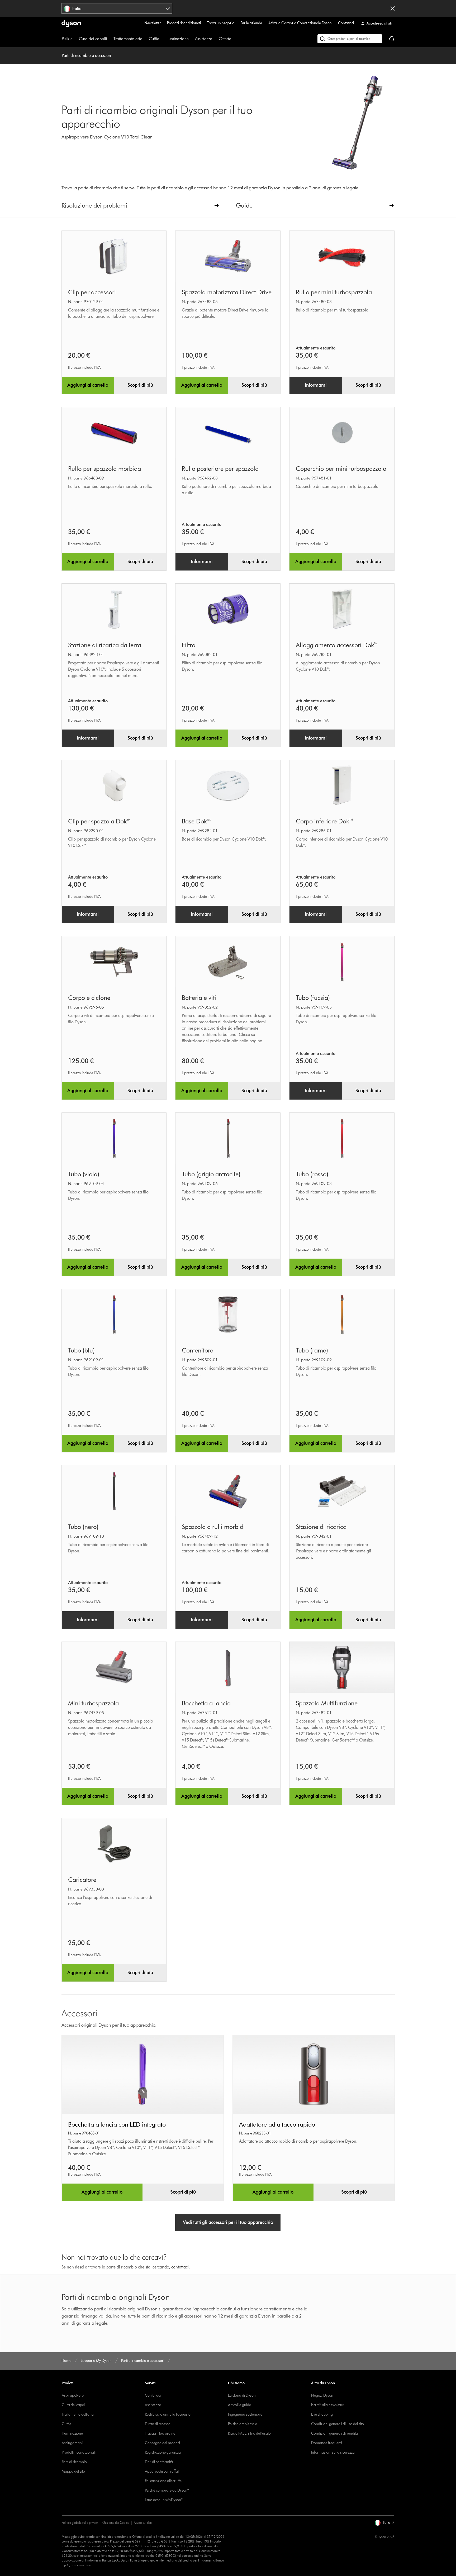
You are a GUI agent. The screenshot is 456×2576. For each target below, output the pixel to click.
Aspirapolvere (73, 2395)
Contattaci (346, 23)
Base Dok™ (197, 821)
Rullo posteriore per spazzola (220, 469)
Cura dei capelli (93, 39)
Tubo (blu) (81, 1350)
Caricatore (82, 1880)
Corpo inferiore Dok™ (325, 821)
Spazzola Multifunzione (327, 1703)
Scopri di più (140, 385)
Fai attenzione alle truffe (163, 2481)
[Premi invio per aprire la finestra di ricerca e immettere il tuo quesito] (350, 39)
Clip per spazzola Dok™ (100, 821)
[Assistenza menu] (215, 39)
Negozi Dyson (322, 2395)
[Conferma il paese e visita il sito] (393, 8)
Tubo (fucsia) (313, 998)
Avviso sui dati (143, 2523)
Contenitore (198, 1350)
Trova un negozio (221, 23)
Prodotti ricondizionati (184, 23)
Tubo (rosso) (312, 1174)
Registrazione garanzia (163, 2452)
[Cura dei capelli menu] (110, 39)
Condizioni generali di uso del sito (338, 2424)
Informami (316, 385)
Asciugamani (72, 2443)
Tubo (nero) (83, 1527)
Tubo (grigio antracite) (211, 1174)
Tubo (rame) (312, 1350)
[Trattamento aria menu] (145, 39)
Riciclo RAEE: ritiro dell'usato (249, 2433)
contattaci (180, 2267)
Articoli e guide (239, 2405)
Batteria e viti (199, 998)
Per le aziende (251, 23)
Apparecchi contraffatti (163, 2471)
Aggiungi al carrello (88, 385)
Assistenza (204, 39)
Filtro (189, 645)
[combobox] (117, 8)
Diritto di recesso (158, 2424)
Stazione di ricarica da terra (105, 645)
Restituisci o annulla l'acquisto (168, 2414)
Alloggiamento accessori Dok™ (337, 645)
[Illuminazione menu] (191, 39)
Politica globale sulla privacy (80, 2523)
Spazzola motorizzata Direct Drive (227, 292)
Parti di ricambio (74, 2462)
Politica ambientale (243, 2424)
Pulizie (67, 39)
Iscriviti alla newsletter (328, 2405)
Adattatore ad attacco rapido (277, 2124)
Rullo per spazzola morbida (104, 469)
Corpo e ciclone (89, 998)
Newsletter (153, 23)
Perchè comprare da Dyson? (167, 2490)
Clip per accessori (92, 292)
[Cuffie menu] (162, 39)
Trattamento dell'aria (78, 2414)
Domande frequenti (327, 2443)
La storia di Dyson (242, 2395)
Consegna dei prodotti (162, 2443)
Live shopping (322, 2414)
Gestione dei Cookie (116, 2523)
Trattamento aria (128, 39)
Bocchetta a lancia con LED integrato (117, 2124)
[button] (384, 2523)
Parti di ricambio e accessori (86, 56)
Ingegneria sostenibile (245, 2414)
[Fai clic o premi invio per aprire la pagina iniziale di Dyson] (71, 23)
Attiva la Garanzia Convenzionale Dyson (300, 23)
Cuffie (154, 39)
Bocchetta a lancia (206, 1703)
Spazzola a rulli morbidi (213, 1527)
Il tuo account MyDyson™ (164, 2500)
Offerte (225, 39)
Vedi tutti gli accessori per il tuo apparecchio (228, 2222)
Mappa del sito (73, 2471)
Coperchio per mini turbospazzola (341, 469)
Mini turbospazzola (93, 1703)
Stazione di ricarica (321, 1527)
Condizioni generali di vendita (334, 2433)
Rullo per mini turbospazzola (334, 292)
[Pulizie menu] (75, 39)
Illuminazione (177, 39)
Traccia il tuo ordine (160, 2433)
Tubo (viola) (84, 1174)
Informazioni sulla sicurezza (333, 2452)
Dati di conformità (159, 2462)
